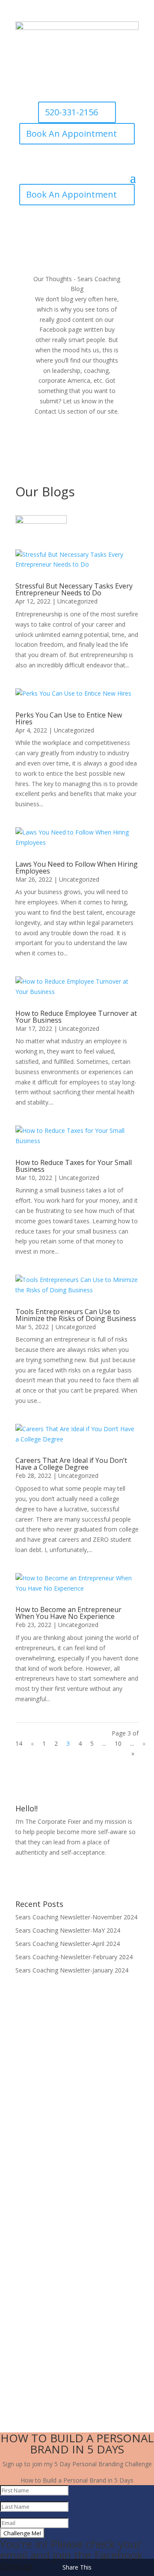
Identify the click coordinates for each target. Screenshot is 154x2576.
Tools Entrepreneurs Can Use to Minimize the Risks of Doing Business (76, 1315)
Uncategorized (77, 601)
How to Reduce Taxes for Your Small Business (74, 1166)
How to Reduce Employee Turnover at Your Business (76, 1017)
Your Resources (38, 2266)
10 (118, 1743)
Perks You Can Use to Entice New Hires (69, 718)
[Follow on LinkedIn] (103, 1877)
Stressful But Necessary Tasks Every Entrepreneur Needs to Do (74, 589)
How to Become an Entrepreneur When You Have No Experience (68, 1613)
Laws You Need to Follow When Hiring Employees (77, 868)
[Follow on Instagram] (68, 1877)
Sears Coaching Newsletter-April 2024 (68, 1944)
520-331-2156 (71, 112)
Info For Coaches (40, 2283)
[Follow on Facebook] (51, 1877)
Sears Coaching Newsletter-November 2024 (76, 1917)
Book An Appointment (71, 134)
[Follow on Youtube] (86, 1877)
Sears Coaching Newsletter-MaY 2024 (68, 1930)
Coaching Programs (44, 2298)
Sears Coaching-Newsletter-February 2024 (74, 1957)
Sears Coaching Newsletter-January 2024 (72, 1970)
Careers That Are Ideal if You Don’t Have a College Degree (71, 1464)
